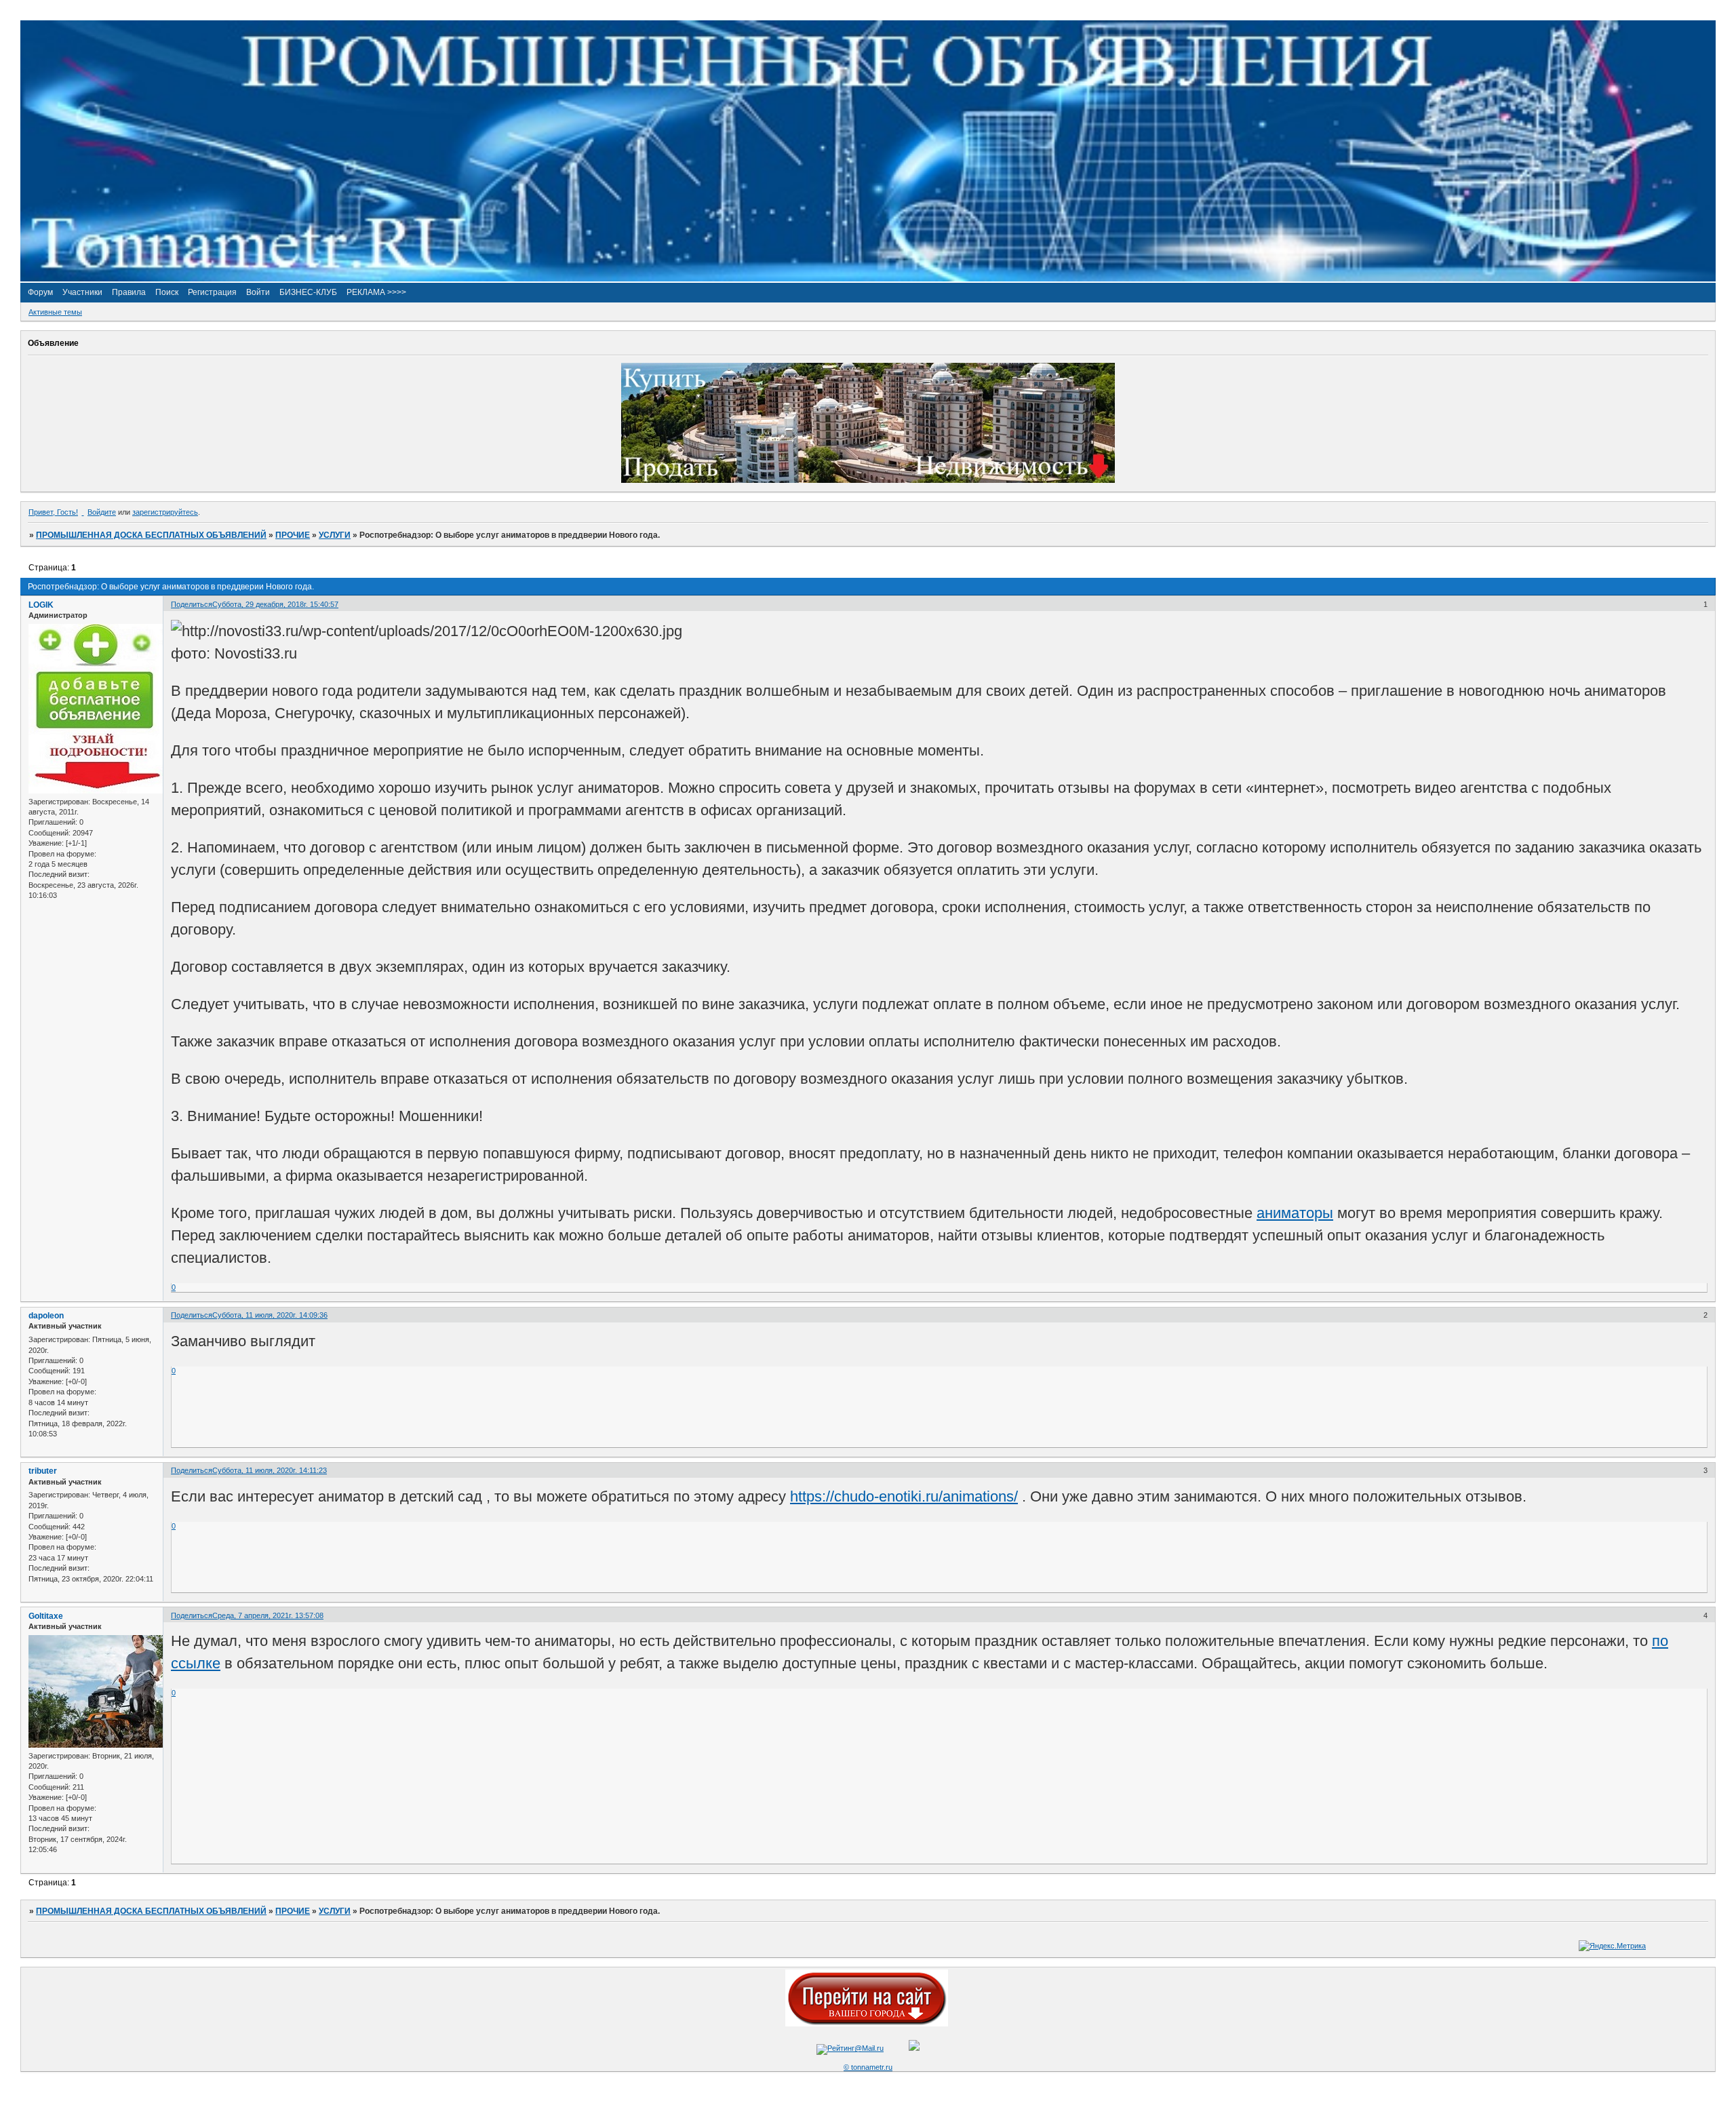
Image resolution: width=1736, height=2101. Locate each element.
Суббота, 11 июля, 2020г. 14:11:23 (270, 1470)
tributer (43, 1471)
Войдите (102, 512)
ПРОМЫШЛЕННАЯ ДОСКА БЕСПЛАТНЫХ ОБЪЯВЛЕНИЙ (151, 535)
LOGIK (41, 605)
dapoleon (46, 1316)
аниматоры (1295, 1213)
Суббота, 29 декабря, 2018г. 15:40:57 (275, 604)
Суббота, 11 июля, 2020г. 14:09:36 (270, 1315)
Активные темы (55, 312)
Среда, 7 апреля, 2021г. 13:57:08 (268, 1615)
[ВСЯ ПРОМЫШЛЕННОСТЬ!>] (868, 279)
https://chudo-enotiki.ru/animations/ (904, 1496)
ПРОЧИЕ (293, 535)
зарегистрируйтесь (165, 512)
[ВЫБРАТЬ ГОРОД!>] (867, 2024)
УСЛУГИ (335, 535)
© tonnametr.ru (868, 2067)
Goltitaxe (46, 1616)
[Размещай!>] (868, 480)
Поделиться (192, 604)
